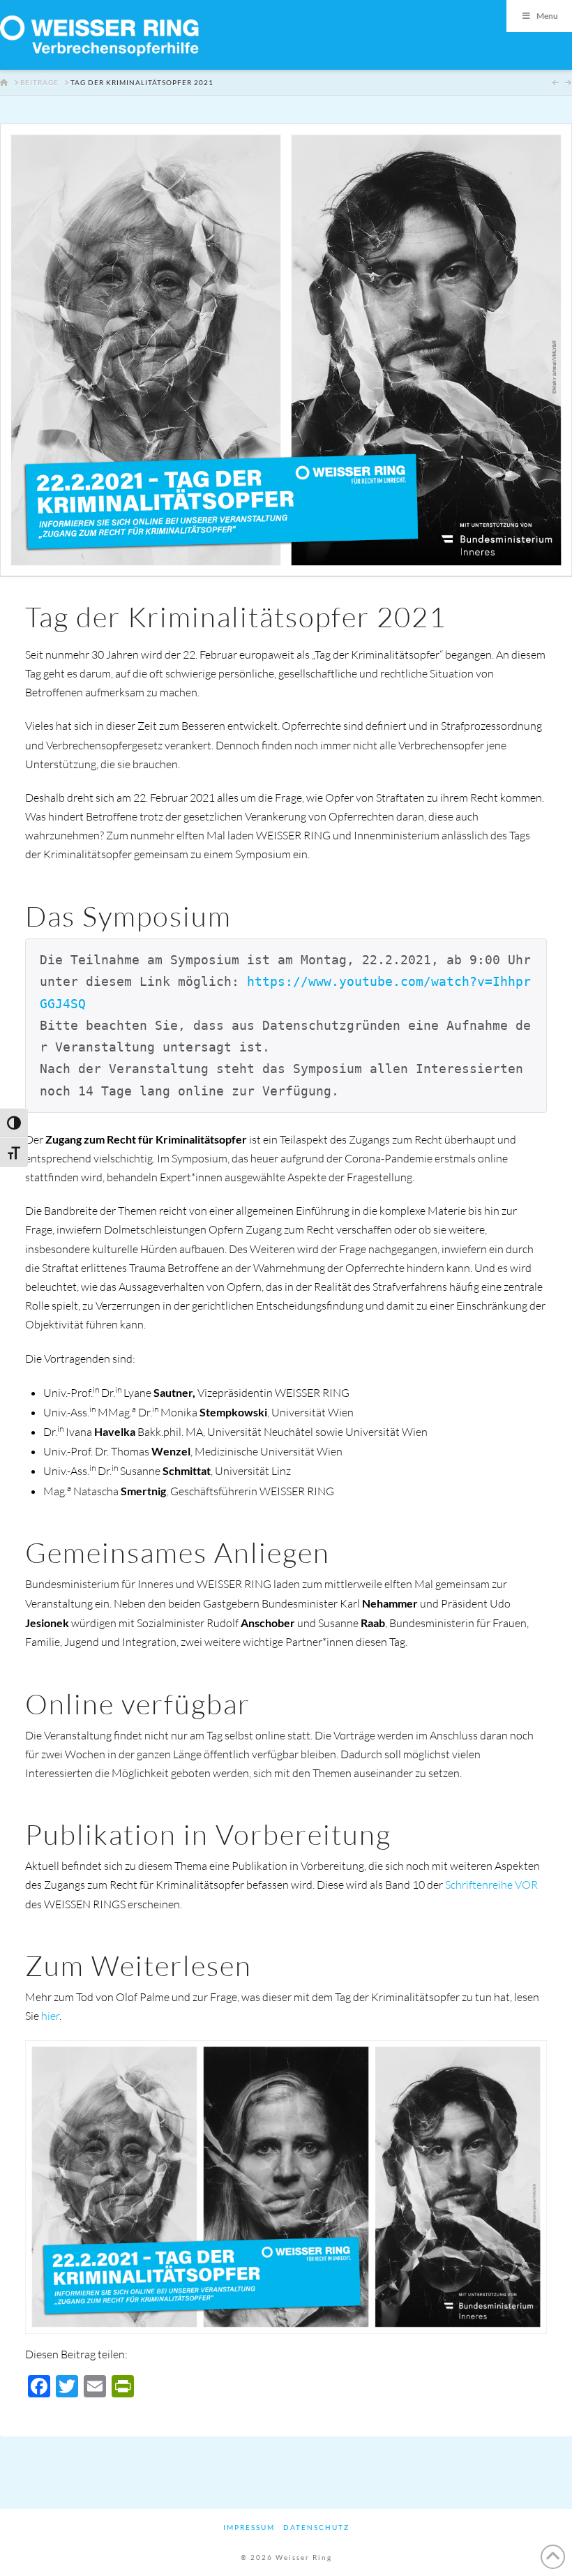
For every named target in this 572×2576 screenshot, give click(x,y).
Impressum (249, 2527)
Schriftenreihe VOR (491, 1885)
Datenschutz (316, 2527)
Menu (547, 16)
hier (50, 2016)
